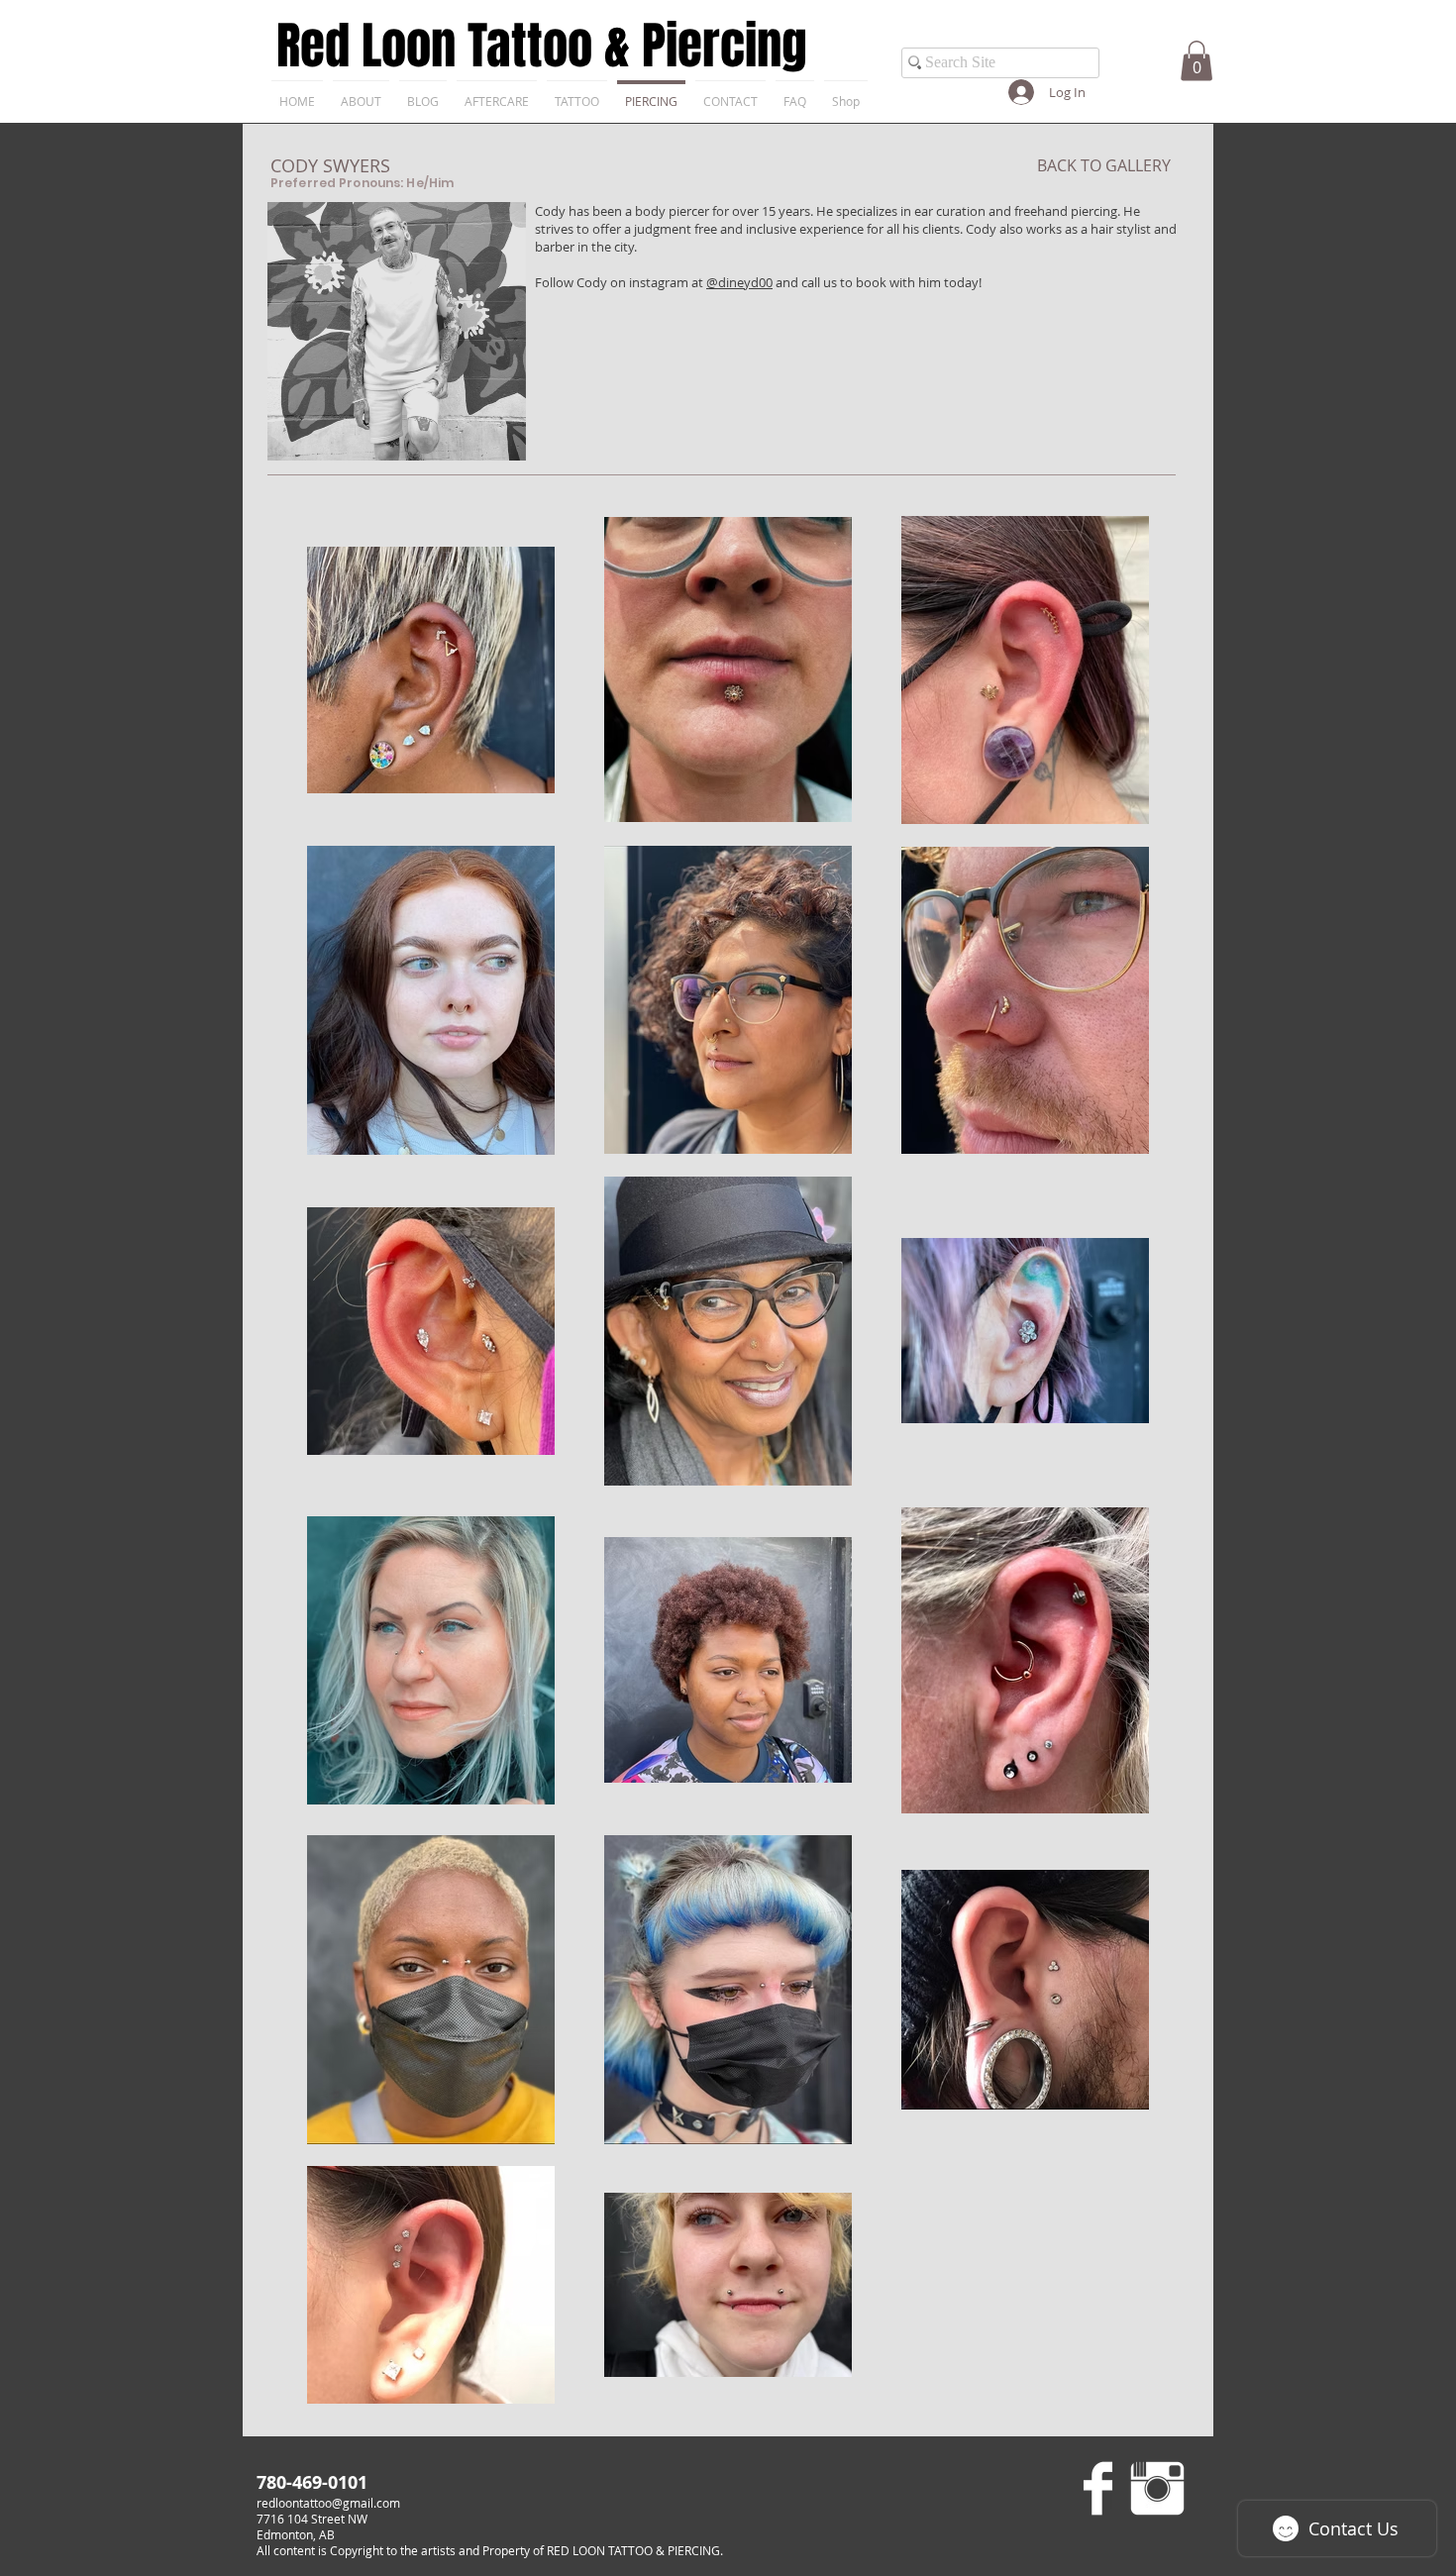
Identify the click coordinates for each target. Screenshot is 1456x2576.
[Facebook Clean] (1098, 2488)
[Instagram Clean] (1157, 2488)
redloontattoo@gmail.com (328, 2503)
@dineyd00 (739, 282)
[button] (1196, 61)
